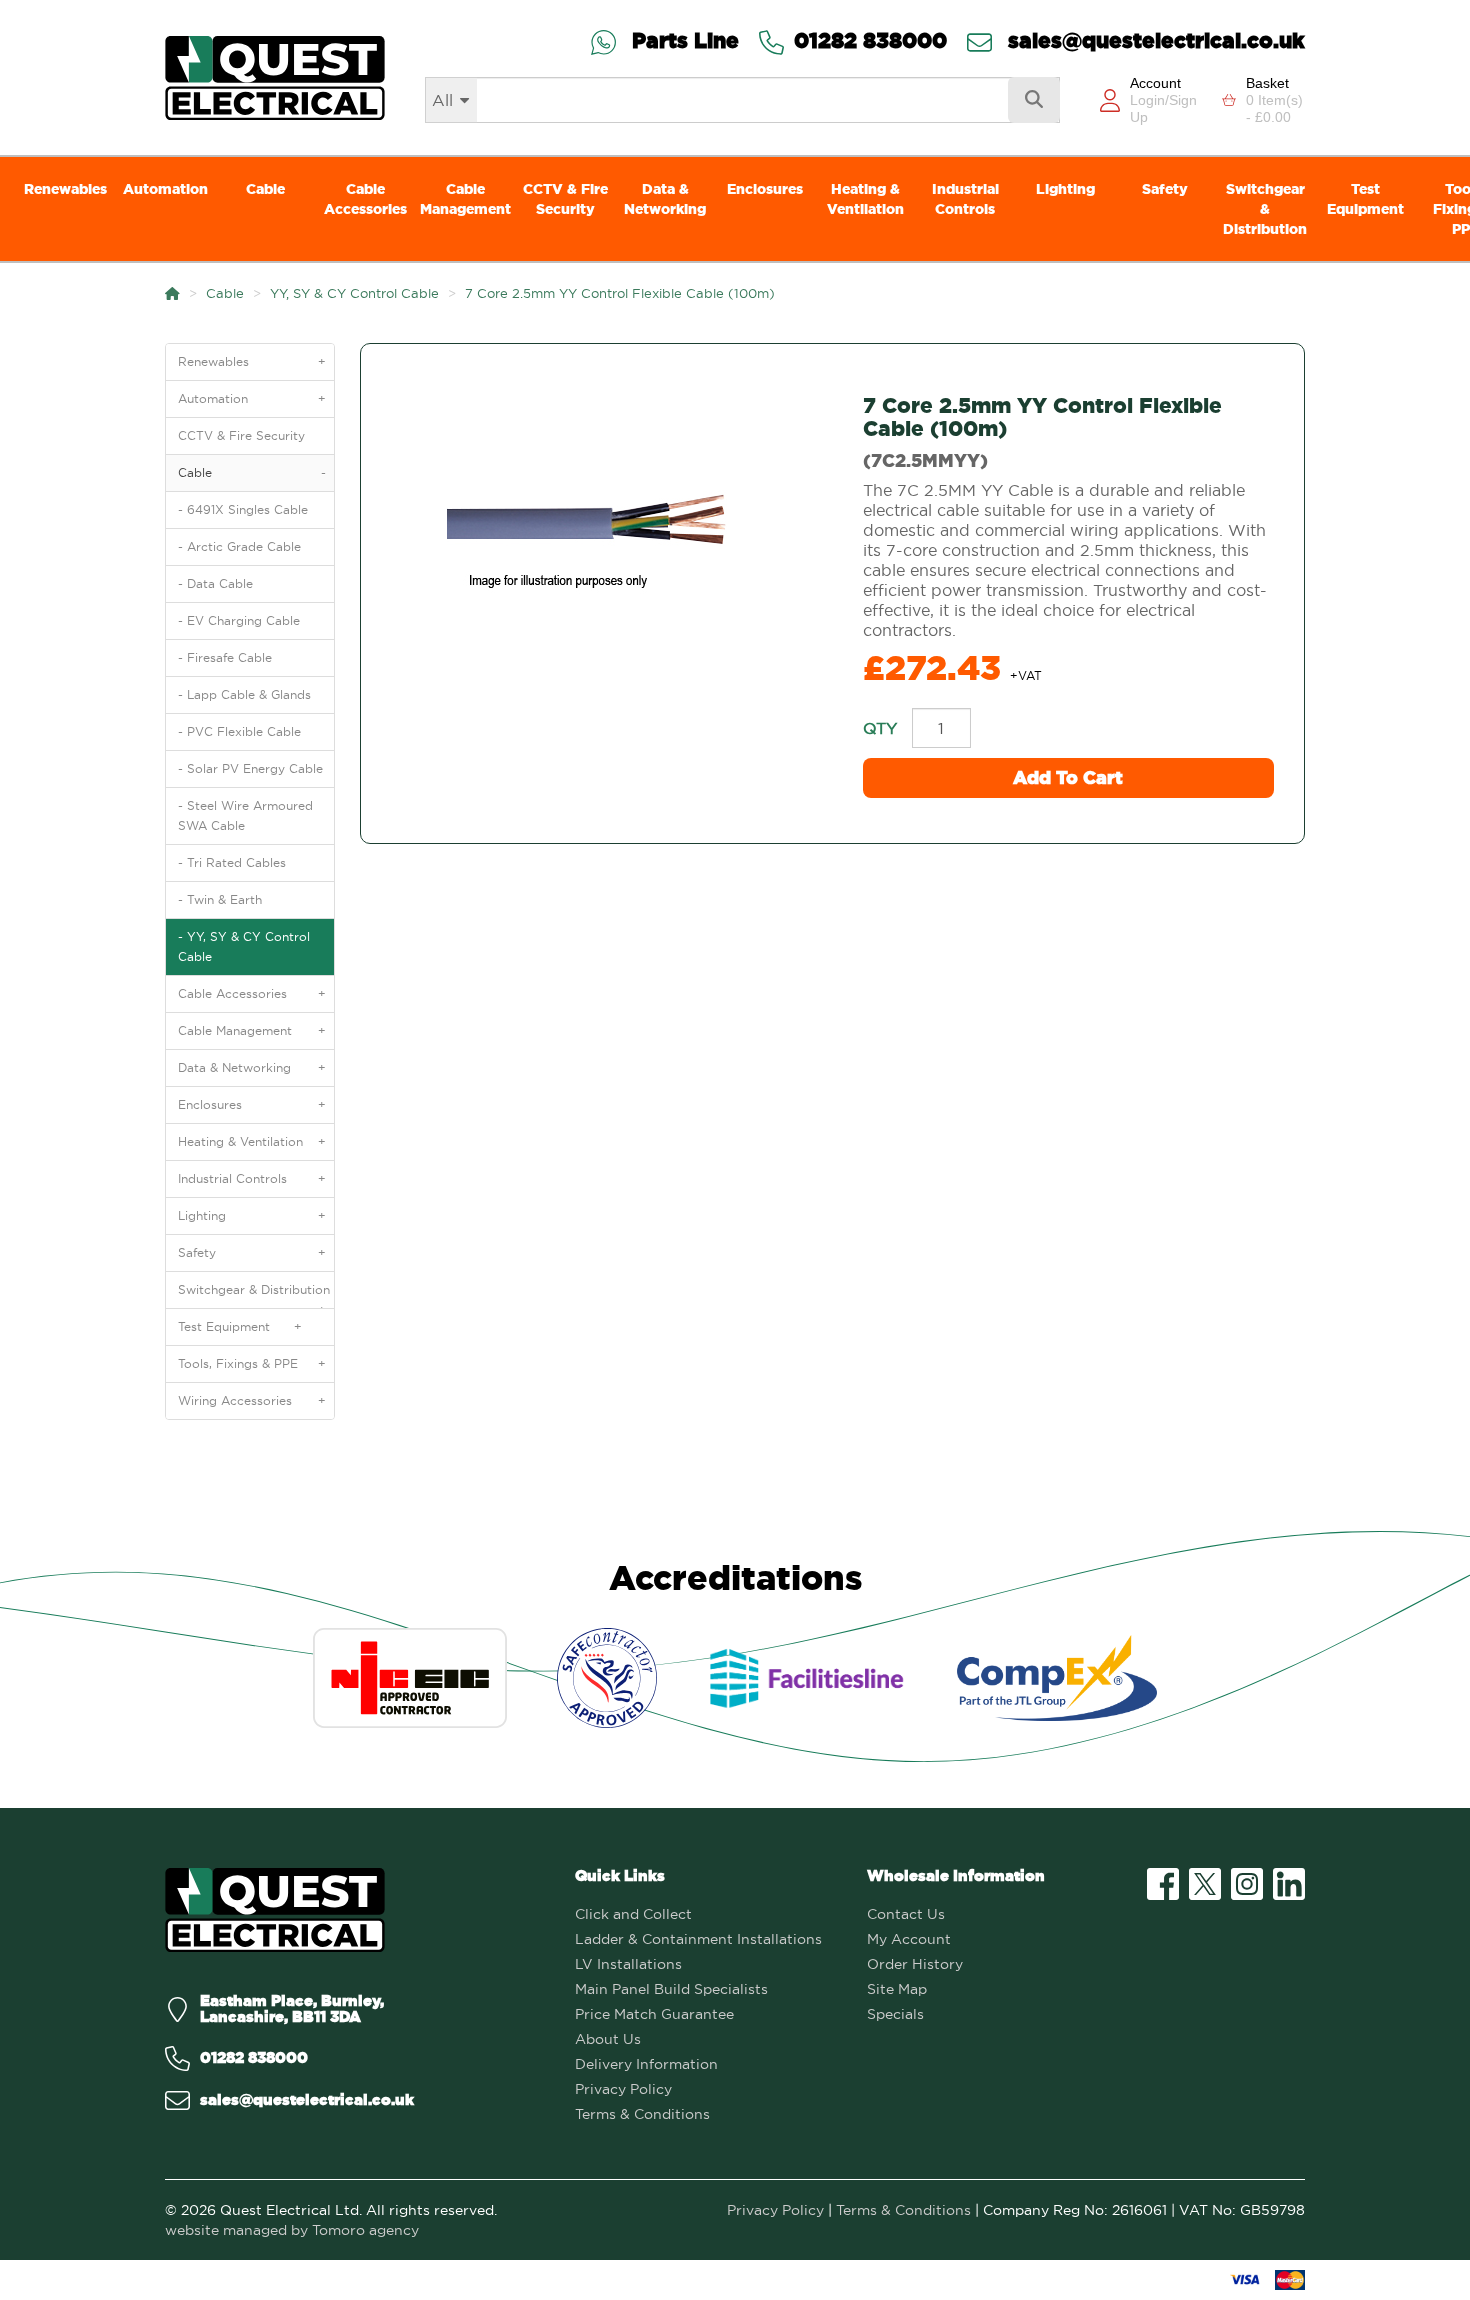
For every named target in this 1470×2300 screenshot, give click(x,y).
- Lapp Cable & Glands (244, 694)
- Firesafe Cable (225, 657)
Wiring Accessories (252, 1400)
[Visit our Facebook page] (1163, 1884)
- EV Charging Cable (239, 620)
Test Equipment (1365, 199)
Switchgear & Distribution (1265, 209)
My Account (909, 1939)
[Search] (1034, 100)
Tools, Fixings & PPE (252, 1363)
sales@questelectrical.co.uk (1153, 42)
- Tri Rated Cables (232, 862)
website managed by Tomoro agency (292, 2230)
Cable (265, 189)
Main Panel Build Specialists (671, 1989)
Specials (895, 2014)
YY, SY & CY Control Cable (354, 293)
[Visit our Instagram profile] (1247, 1884)
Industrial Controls (965, 199)
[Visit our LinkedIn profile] (1289, 1884)
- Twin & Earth (220, 899)
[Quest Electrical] (275, 1910)
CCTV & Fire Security (565, 199)
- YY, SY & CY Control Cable (244, 946)
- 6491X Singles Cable (243, 509)
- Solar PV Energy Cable (250, 768)
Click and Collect (633, 1914)
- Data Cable (215, 583)
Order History (915, 1964)
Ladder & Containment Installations (698, 1939)
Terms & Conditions (642, 2114)
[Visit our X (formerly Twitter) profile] (1205, 1884)
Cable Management (465, 199)
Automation (165, 189)
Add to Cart (1068, 777)
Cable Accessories (365, 199)
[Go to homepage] (275, 77)
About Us (608, 2039)
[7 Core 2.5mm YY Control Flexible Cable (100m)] (597, 528)
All (442, 100)
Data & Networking (665, 199)
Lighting (1065, 189)
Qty (880, 728)
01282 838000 (870, 42)
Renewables (65, 189)
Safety (1165, 189)
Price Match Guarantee (654, 2014)
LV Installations (628, 1964)
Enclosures (765, 189)
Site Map (897, 1989)
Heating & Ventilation (865, 199)
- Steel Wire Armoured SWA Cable (245, 815)
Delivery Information (646, 2064)
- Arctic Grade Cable (239, 546)
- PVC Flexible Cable (239, 731)
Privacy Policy (623, 2089)
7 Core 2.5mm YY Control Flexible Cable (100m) (620, 293)
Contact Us (906, 1914)
